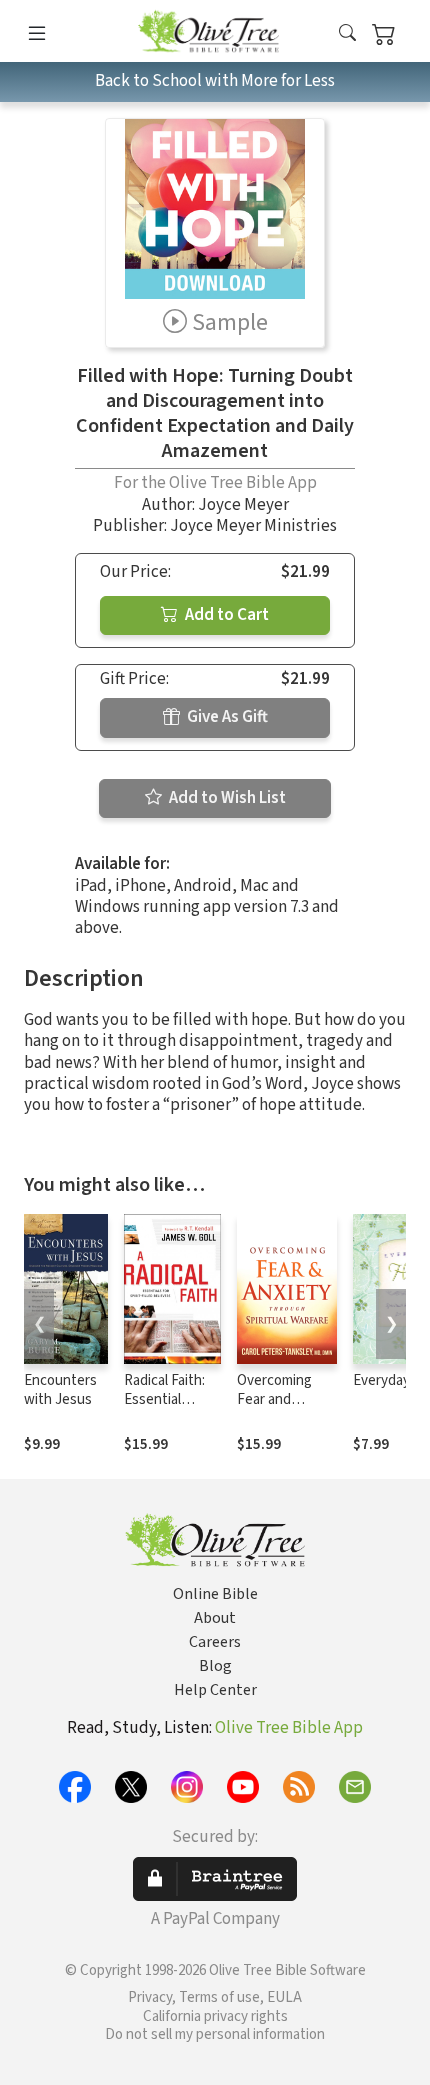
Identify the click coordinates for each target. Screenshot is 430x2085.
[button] (347, 34)
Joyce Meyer (243, 505)
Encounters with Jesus (60, 1390)
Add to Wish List (226, 798)
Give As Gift (226, 717)
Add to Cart (225, 615)
